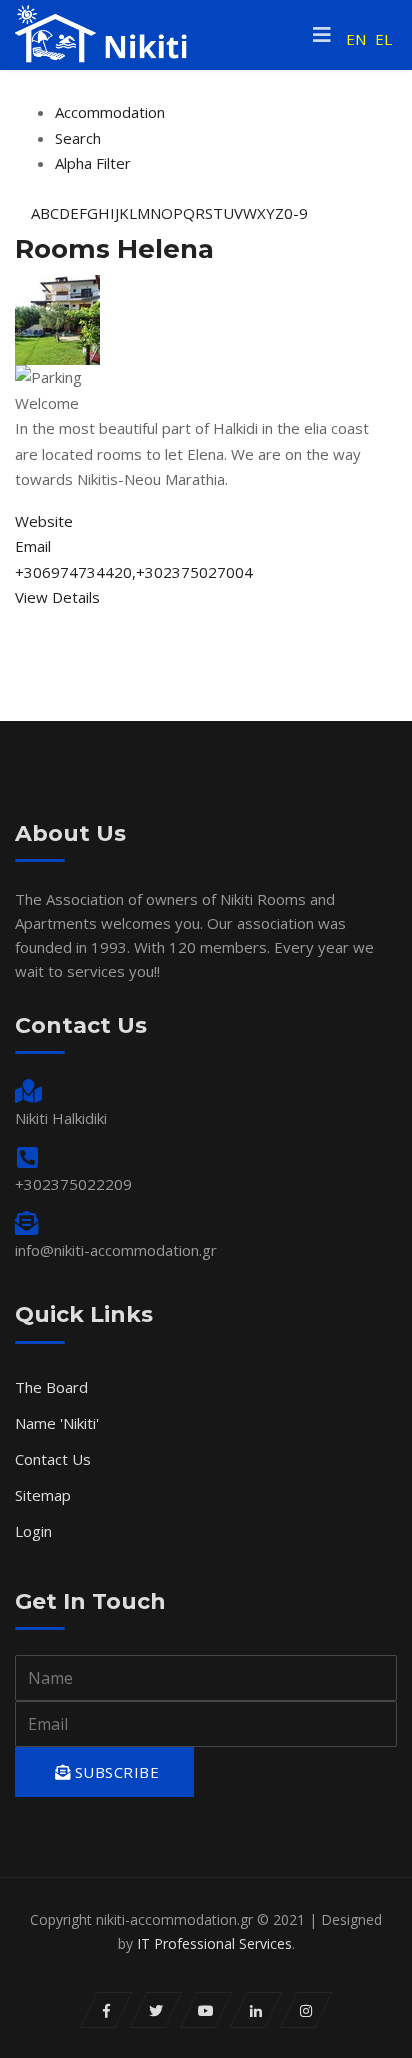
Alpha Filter (93, 163)
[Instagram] (306, 2010)
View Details (57, 597)
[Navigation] (322, 35)
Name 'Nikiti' (57, 1423)
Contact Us (53, 1459)
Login (33, 1531)
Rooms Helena (114, 249)
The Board (51, 1387)
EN (356, 39)
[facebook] (106, 2010)
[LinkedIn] (256, 2010)
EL (383, 39)
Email (33, 546)
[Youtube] (206, 2010)
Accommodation (110, 112)
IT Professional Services (214, 1943)
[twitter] (156, 2010)
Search (78, 138)
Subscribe (114, 1772)
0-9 (296, 213)
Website (44, 521)
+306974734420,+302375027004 (134, 572)
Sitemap (43, 1495)
